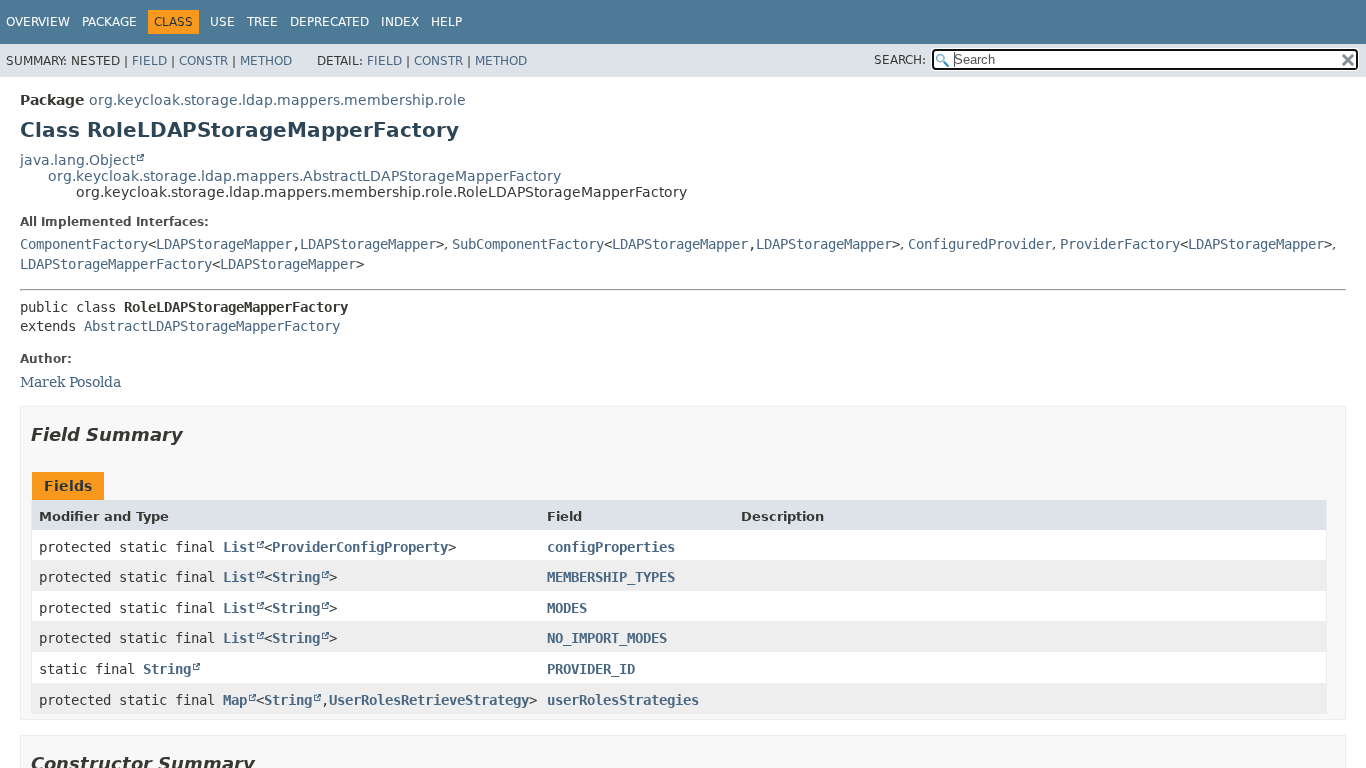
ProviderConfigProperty (360, 547)
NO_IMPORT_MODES (607, 638)
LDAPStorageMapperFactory (116, 264)
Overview (38, 22)
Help (446, 22)
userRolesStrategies (623, 700)
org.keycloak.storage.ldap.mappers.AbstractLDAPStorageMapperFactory (304, 176)
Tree (262, 22)
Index (400, 22)
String (296, 577)
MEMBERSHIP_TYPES (611, 577)
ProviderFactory (1120, 244)
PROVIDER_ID (591, 669)
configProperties (611, 547)
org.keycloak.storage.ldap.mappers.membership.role (277, 100)
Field (149, 61)
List (239, 547)
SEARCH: (900, 60)
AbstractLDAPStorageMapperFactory (212, 326)
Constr (203, 61)
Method (266, 61)
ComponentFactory (84, 244)
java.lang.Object (77, 160)
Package (109, 22)
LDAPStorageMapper (224, 244)
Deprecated (329, 22)
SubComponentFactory (528, 244)
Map (235, 700)
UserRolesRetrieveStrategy (429, 700)
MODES (567, 608)
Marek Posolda (70, 382)
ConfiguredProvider (980, 244)
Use (222, 22)
